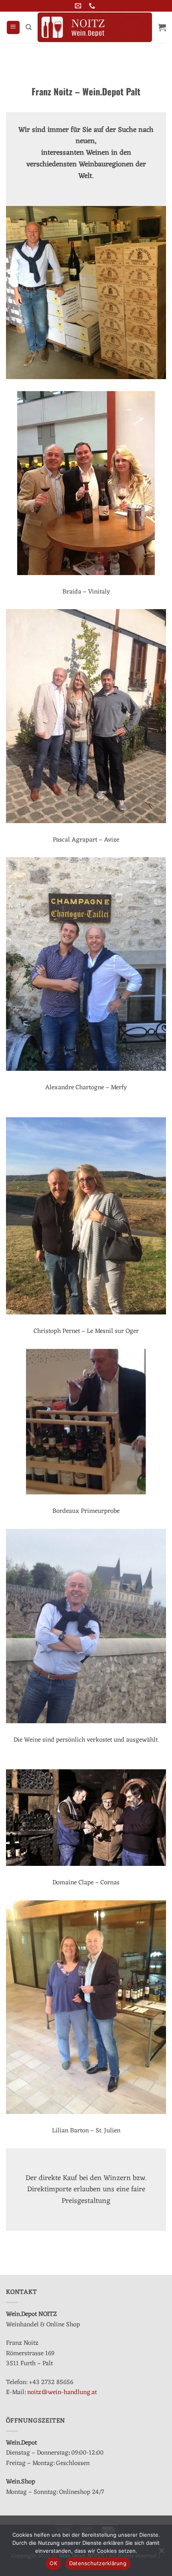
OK (53, 2563)
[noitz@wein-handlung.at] (79, 6)
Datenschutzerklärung (98, 2563)
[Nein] (161, 2553)
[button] (13, 27)
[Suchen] (29, 27)
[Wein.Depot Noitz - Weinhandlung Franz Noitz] (95, 27)
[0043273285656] (93, 6)
